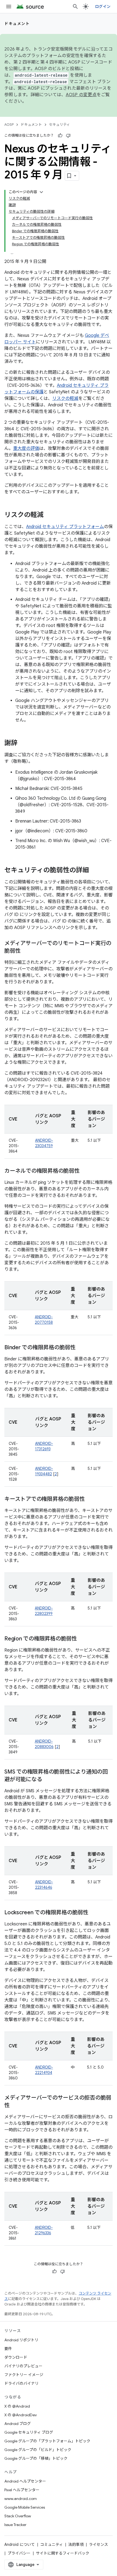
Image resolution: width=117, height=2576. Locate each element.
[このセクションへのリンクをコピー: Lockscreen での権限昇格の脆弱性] (94, 1913)
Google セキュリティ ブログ (29, 2432)
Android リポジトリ (21, 2340)
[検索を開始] (75, 7)
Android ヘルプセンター (25, 2481)
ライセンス (98, 2544)
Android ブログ (18, 2424)
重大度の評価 (26, 448)
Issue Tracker (15, 2525)
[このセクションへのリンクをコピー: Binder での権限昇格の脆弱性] (81, 1348)
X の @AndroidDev (21, 2415)
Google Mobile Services (25, 2507)
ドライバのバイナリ (21, 2383)
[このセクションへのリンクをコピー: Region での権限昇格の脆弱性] (82, 1639)
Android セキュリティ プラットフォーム (65, 527)
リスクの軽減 (65, 399)
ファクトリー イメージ (24, 2375)
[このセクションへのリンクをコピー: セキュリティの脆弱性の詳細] (94, 871)
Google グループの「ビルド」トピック (38, 2450)
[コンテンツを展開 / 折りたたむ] (41, 192)
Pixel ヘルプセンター (22, 2490)
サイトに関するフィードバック (63, 2553)
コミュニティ (52, 2544)
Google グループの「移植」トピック (36, 2458)
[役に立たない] (68, 136)
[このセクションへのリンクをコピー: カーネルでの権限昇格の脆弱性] (85, 1171)
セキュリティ (59, 125)
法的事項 (76, 2544)
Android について (20, 2544)
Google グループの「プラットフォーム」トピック (47, 2441)
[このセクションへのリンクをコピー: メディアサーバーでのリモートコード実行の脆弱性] (26, 951)
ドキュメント (17, 24)
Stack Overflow (18, 2516)
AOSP (9, 125)
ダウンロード (16, 2357)
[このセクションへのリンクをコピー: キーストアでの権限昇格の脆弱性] (90, 1499)
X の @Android (17, 2406)
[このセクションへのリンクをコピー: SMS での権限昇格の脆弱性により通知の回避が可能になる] (47, 1780)
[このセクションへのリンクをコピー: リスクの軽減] (49, 515)
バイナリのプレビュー (23, 2366)
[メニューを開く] (9, 7)
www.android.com (21, 2499)
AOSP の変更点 (81, 95)
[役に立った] (60, 136)
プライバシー (19, 2553)
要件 (8, 2349)
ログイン (103, 7)
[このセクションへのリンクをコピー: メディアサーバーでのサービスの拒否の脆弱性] (15, 2106)
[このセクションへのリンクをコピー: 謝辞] (23, 743)
